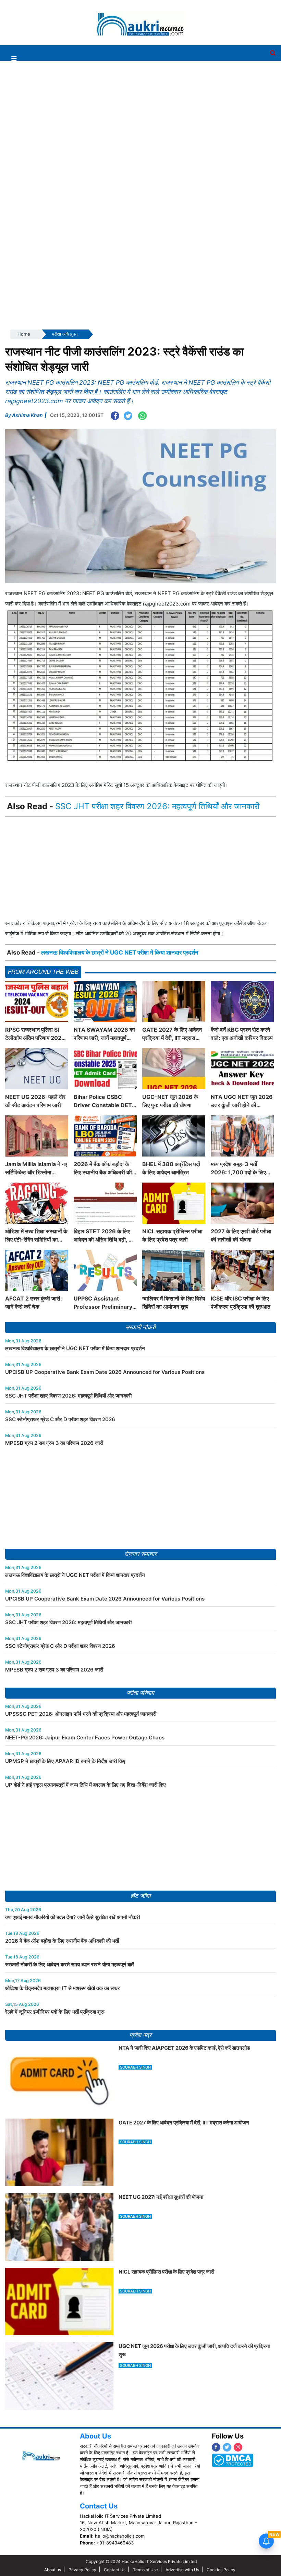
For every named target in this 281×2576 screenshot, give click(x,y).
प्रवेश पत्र (140, 2035)
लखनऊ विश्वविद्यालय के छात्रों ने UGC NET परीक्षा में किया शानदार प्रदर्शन (120, 952)
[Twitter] (227, 2447)
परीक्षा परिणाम (140, 1693)
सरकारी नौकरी (140, 1327)
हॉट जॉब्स (140, 1896)
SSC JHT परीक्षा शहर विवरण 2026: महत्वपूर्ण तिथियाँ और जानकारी (157, 806)
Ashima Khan (27, 415)
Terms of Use (145, 2570)
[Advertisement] (138, 18)
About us (53, 2570)
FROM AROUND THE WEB (43, 972)
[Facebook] (216, 2447)
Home (24, 334)
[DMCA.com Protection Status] (233, 2460)
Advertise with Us (182, 2570)
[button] (14, 58)
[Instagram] (238, 2447)
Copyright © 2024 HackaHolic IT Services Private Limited (141, 2561)
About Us (95, 2436)
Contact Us (99, 2506)
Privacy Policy (82, 2570)
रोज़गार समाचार (140, 1554)
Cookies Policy (221, 2570)
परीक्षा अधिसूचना (65, 334)
